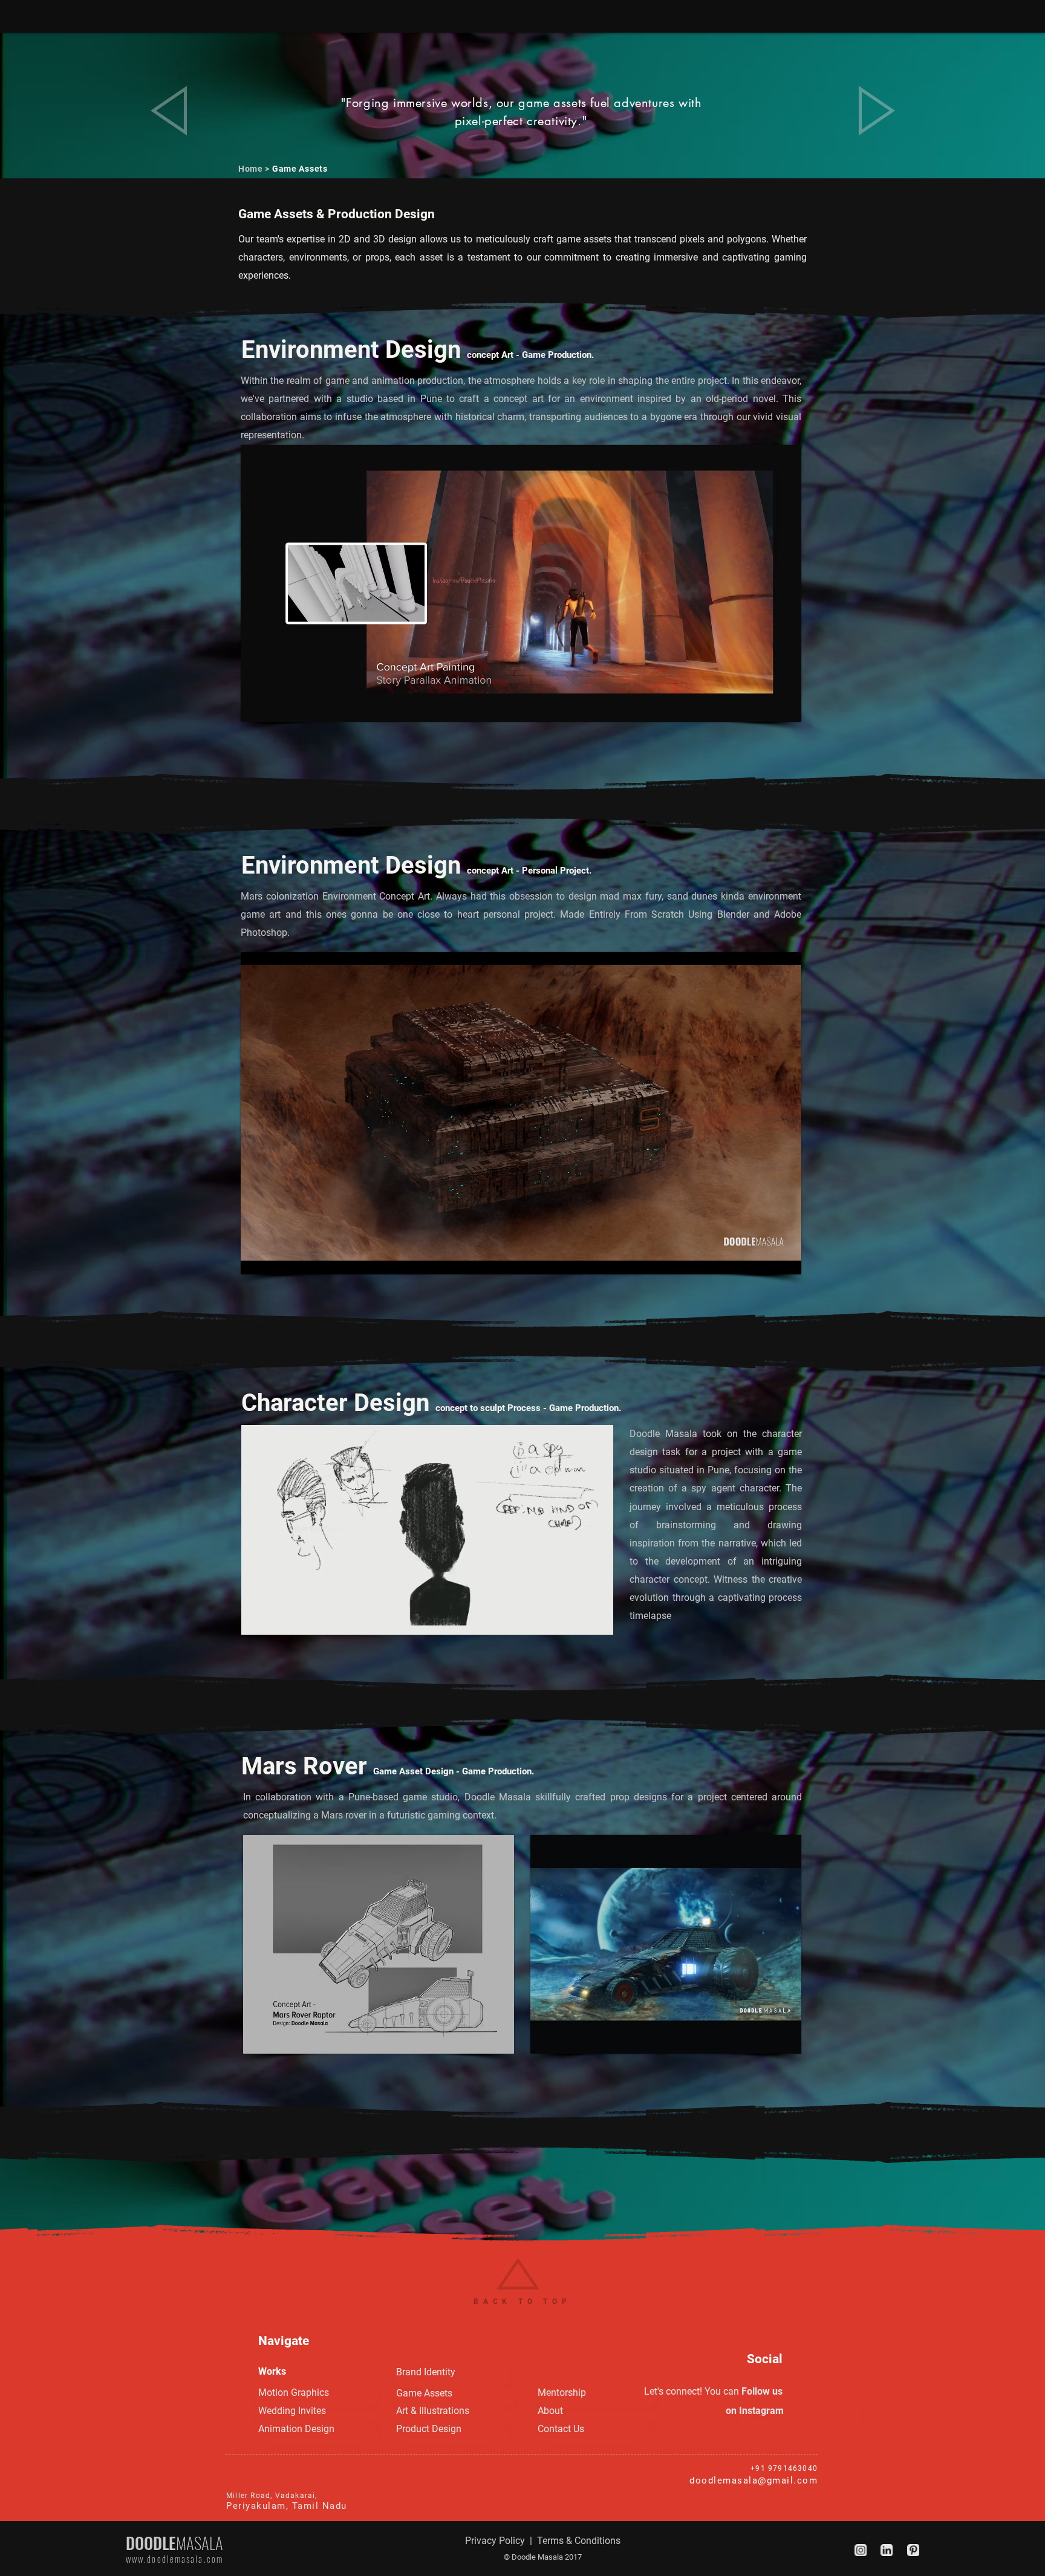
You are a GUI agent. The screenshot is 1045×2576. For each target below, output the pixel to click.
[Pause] (257, 1618)
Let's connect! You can (692, 2391)
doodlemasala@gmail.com (754, 2480)
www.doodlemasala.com (174, 2558)
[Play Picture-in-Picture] (576, 1618)
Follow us (761, 2391)
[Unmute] (278, 1618)
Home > (255, 169)
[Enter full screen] (597, 1618)
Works (272, 2371)
